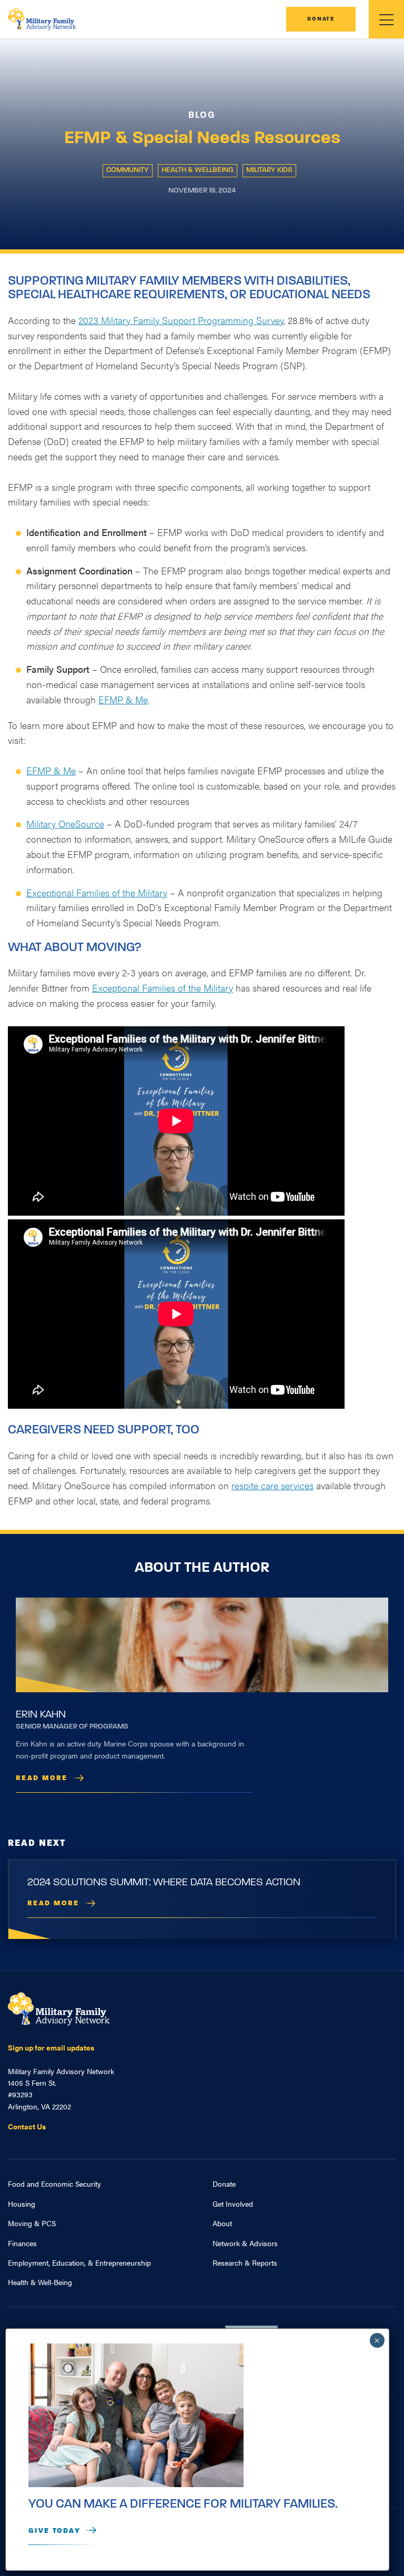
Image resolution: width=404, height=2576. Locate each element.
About (222, 2223)
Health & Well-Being (40, 2282)
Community (128, 170)
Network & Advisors (245, 2243)
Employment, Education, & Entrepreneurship (79, 2262)
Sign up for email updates (51, 2047)
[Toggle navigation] (386, 19)
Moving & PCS (32, 2223)
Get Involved (233, 2204)
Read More (42, 1778)
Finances (22, 2243)
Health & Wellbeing (198, 170)
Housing (22, 2204)
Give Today (54, 2531)
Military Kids (269, 170)
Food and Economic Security (54, 2184)
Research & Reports (245, 2262)
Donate (321, 19)
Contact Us (27, 2126)
